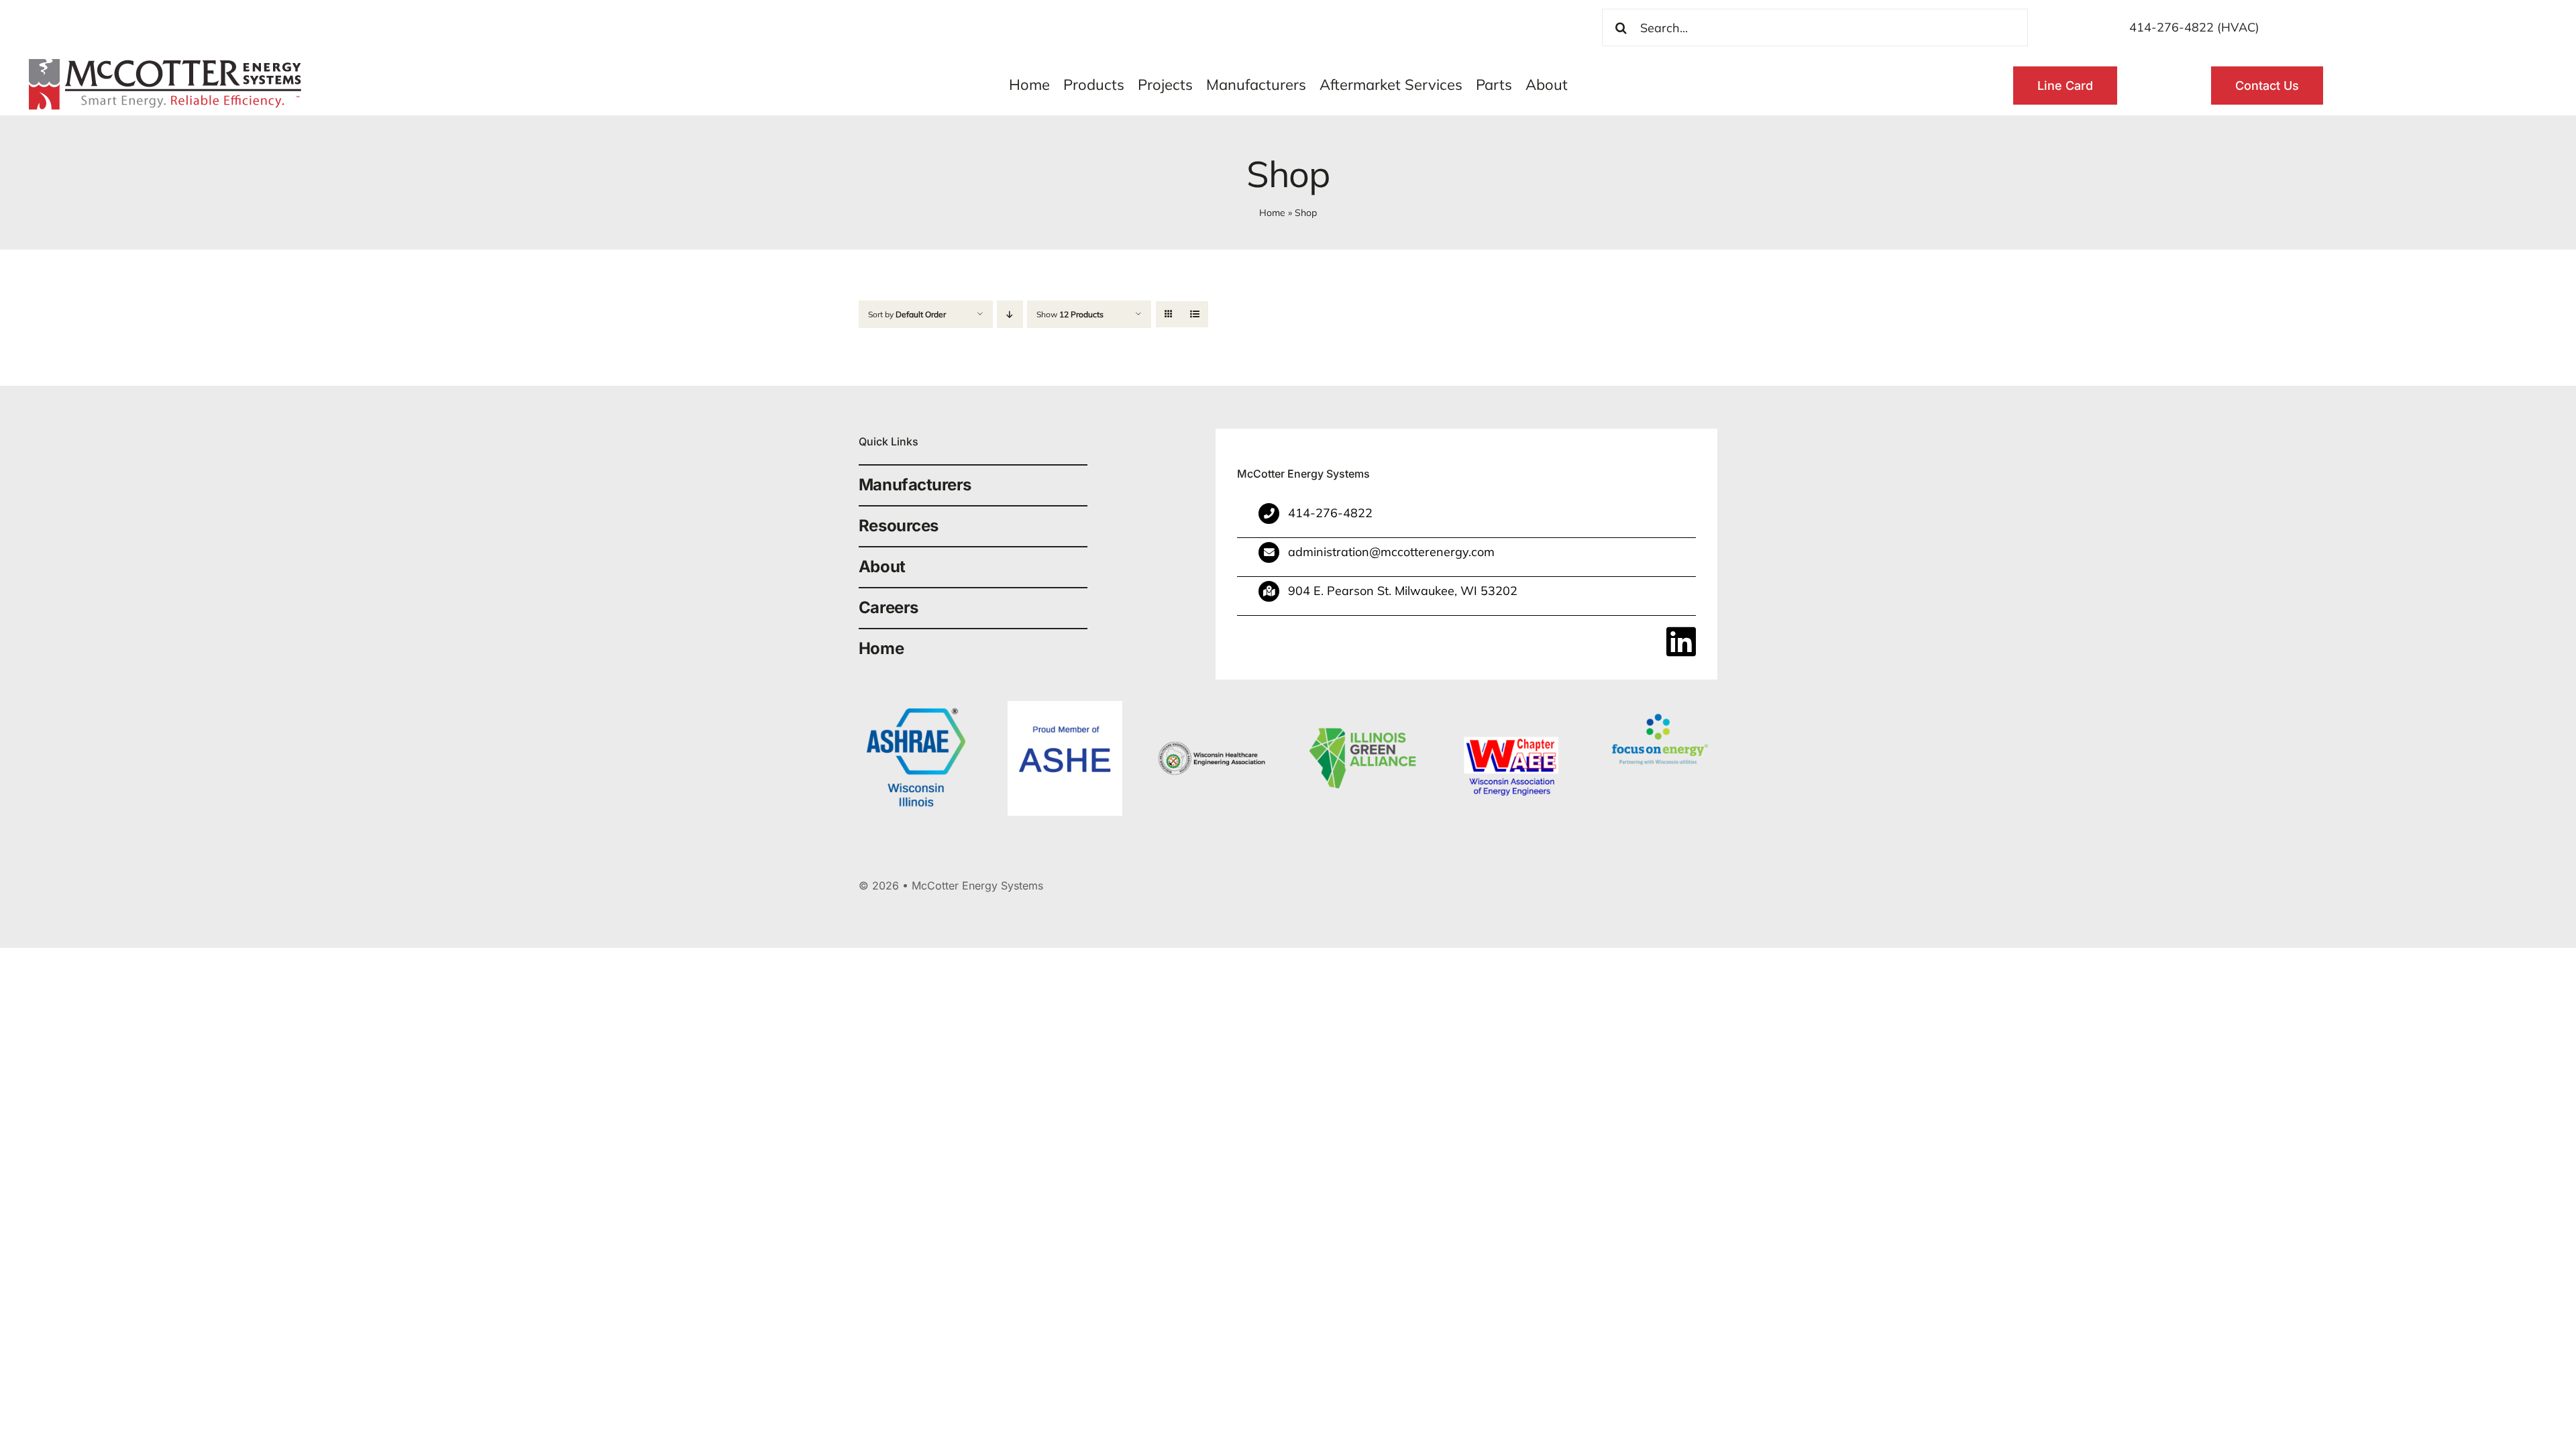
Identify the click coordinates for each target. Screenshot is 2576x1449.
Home (1272, 213)
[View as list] (1195, 314)
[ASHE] (1065, 707)
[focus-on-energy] (1660, 707)
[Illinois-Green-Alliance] (1363, 707)
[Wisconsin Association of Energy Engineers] (1511, 707)
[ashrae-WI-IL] (916, 707)
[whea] (1214, 707)
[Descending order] (1010, 314)
